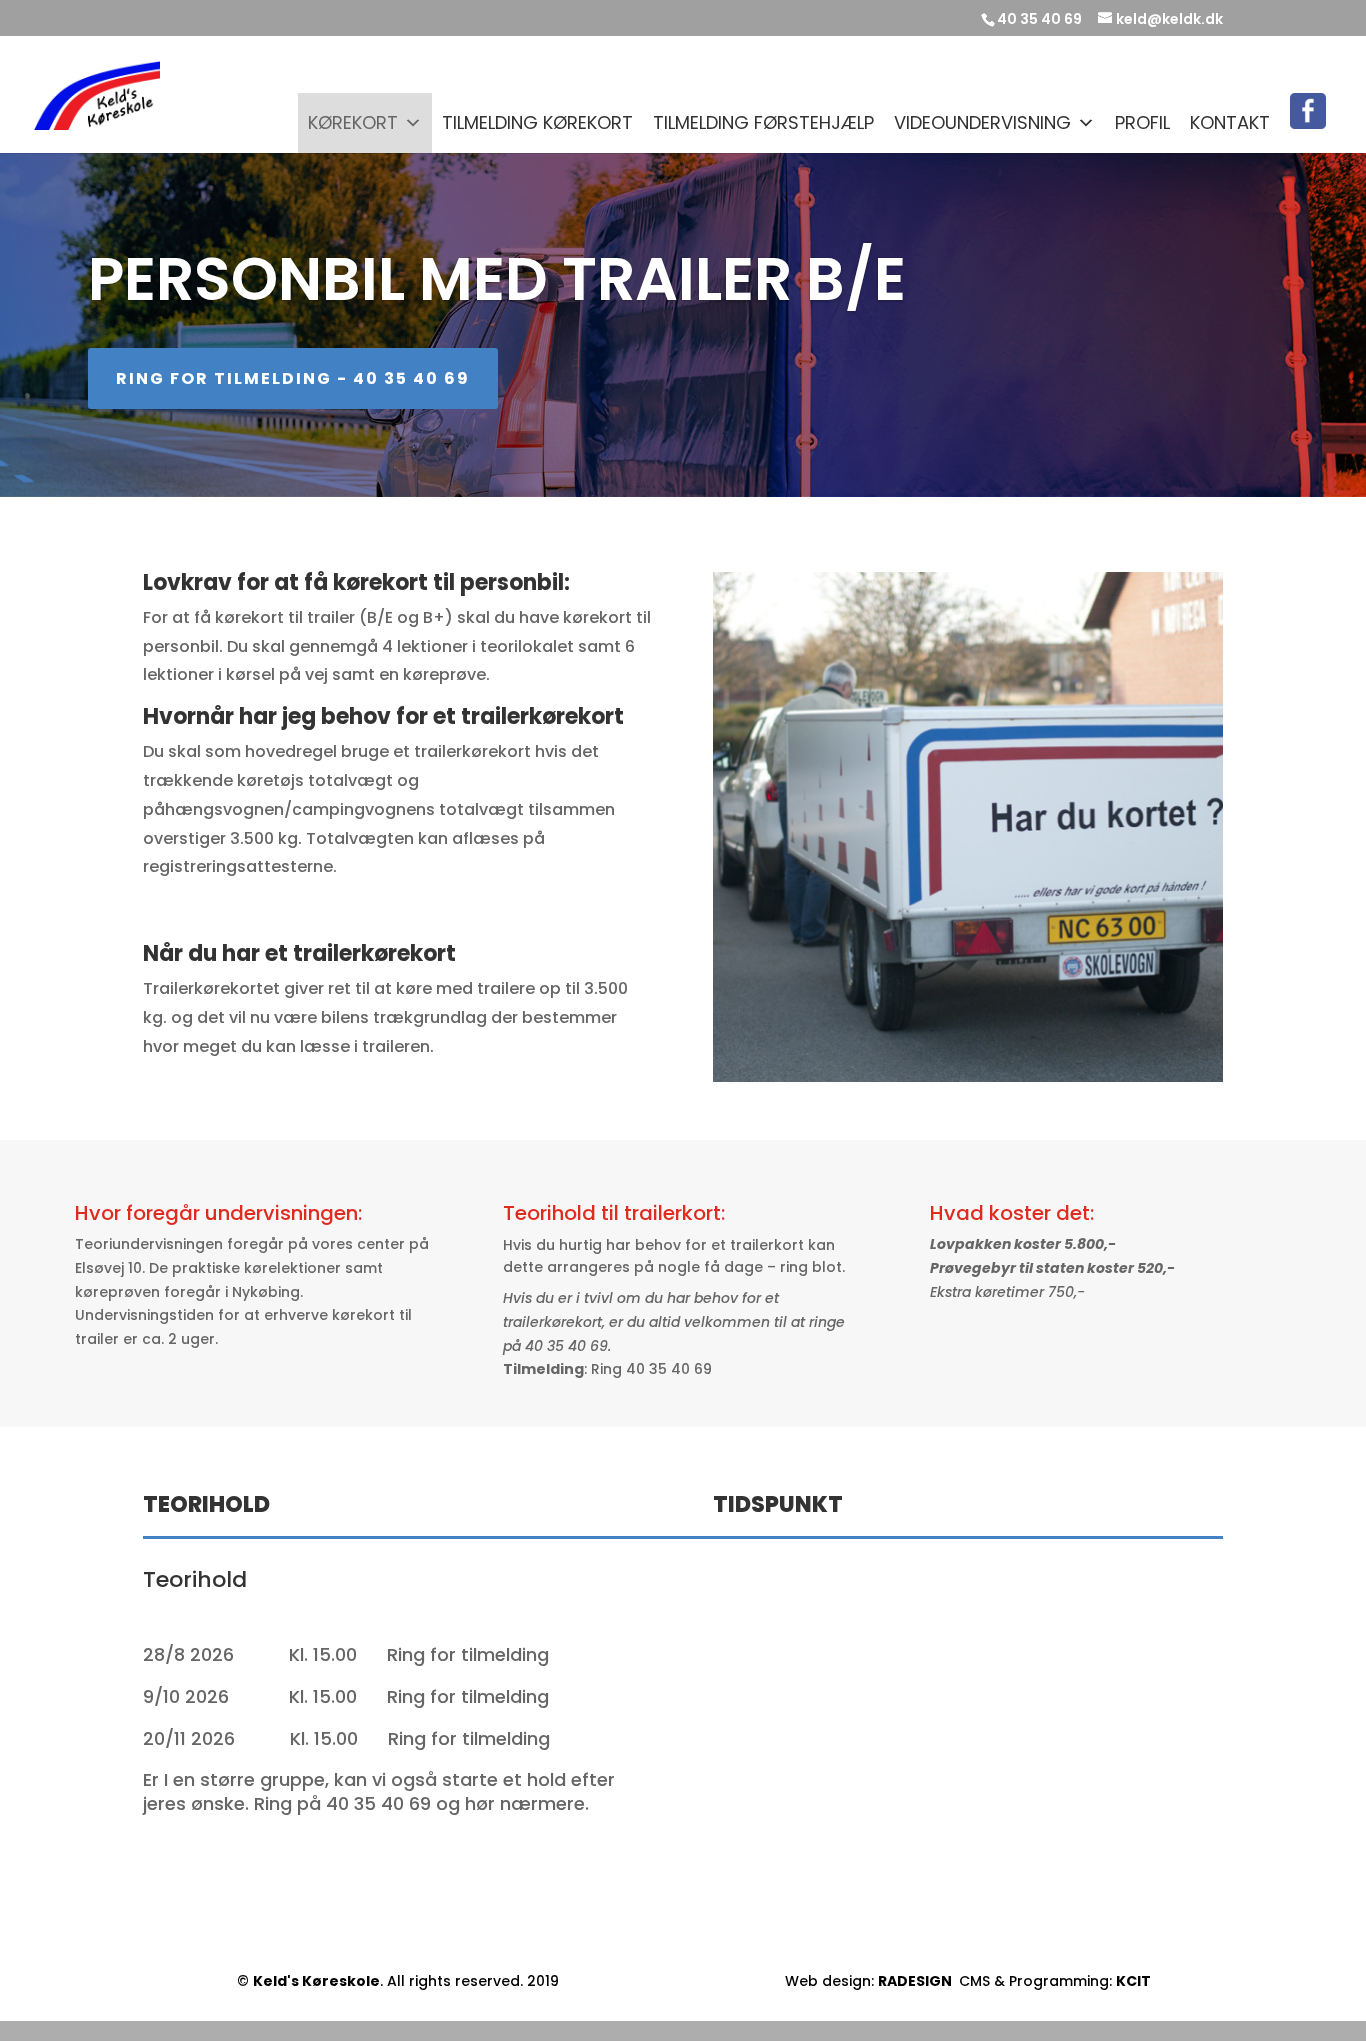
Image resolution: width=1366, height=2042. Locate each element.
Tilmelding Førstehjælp (763, 122)
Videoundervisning (982, 122)
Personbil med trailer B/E (497, 279)
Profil (1142, 122)
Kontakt (1230, 122)
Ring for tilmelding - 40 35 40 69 (293, 378)
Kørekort (353, 122)
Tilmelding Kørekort (537, 122)
